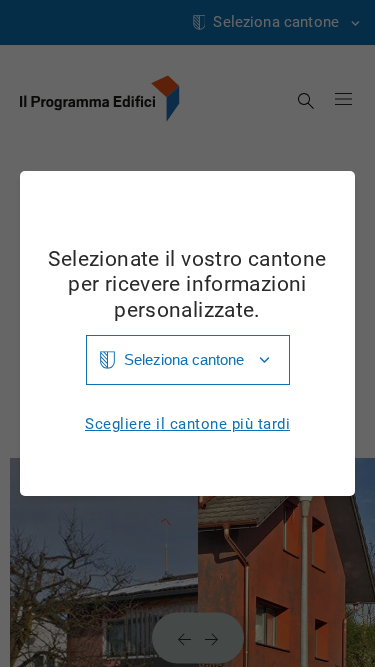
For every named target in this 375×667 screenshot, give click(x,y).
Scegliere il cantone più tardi (187, 424)
